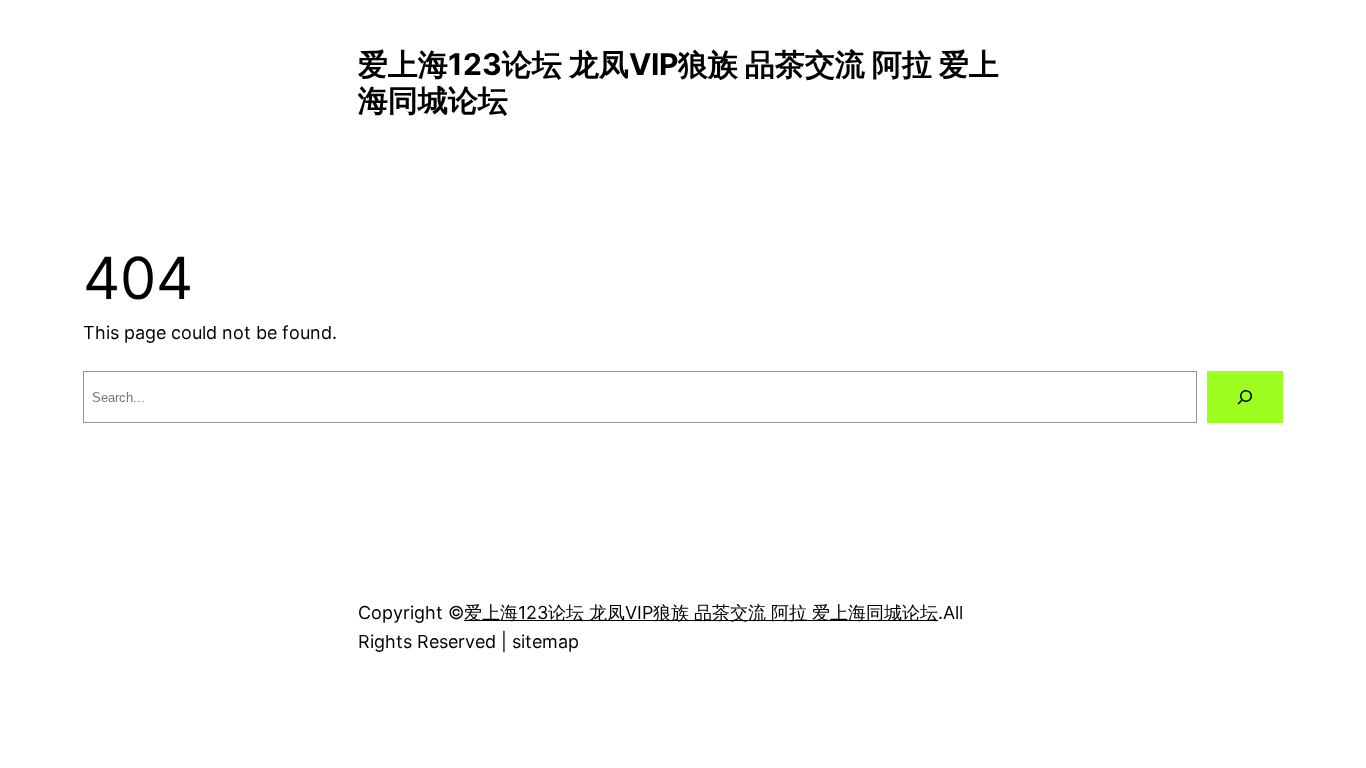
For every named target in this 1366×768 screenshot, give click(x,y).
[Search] (1245, 397)
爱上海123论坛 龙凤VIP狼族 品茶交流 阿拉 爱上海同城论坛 (701, 612)
